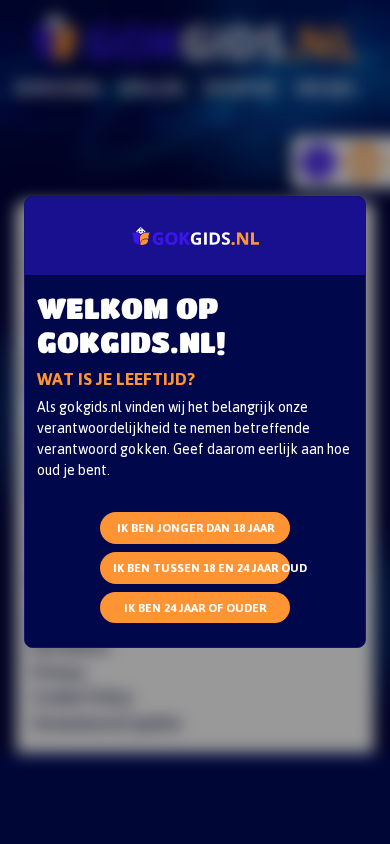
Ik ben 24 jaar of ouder (195, 607)
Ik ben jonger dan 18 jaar (195, 527)
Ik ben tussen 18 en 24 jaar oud (201, 567)
